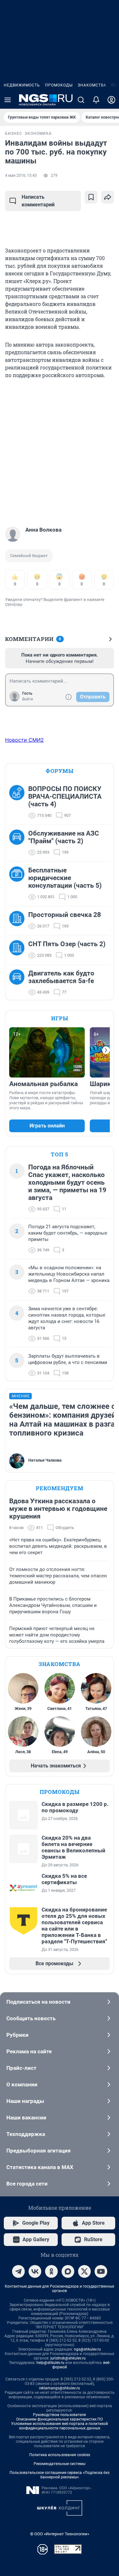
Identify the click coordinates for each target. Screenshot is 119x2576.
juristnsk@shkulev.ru (68, 2358)
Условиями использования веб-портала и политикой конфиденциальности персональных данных (60, 2426)
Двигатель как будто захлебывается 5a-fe (61, 977)
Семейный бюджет (29, 556)
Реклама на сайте (29, 2051)
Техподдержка (26, 2134)
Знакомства (92, 85)
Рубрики (17, 2035)
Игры (60, 1018)
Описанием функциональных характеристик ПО (60, 2419)
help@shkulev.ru (50, 2363)
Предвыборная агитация (39, 2151)
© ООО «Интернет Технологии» (60, 2534)
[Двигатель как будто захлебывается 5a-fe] (19, 983)
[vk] (35, 2271)
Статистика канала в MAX (40, 2167)
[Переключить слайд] (106, 1050)
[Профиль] (111, 100)
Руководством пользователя (60, 2415)
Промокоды (59, 85)
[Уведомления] (96, 100)
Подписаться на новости (38, 2002)
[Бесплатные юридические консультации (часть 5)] (19, 884)
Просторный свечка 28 (65, 915)
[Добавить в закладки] (91, 197)
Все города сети (27, 2184)
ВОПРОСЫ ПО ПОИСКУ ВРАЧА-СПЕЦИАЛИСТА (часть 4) (65, 796)
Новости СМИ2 (24, 740)
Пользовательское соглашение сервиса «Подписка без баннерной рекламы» (60, 2475)
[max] (68, 2271)
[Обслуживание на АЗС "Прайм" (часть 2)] (19, 843)
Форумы (60, 771)
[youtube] (101, 2271)
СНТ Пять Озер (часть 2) (67, 944)
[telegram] (18, 2271)
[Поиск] (81, 100)
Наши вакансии (26, 2118)
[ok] (51, 2271)
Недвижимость (22, 85)
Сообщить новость (31, 2018)
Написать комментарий (38, 201)
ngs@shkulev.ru (87, 2349)
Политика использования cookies (60, 2455)
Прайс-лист (21, 2068)
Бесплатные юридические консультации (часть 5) (65, 878)
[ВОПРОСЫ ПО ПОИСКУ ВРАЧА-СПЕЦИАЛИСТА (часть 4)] (19, 802)
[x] (84, 2271)
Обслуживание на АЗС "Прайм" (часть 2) (64, 837)
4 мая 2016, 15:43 (21, 176)
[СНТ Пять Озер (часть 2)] (19, 950)
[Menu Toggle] (8, 100)
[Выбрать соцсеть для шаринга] (108, 197)
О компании (22, 2084)
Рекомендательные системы (60, 2464)
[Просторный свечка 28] (19, 920)
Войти (28, 699)
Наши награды (25, 2101)
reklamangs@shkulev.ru (60, 2388)
